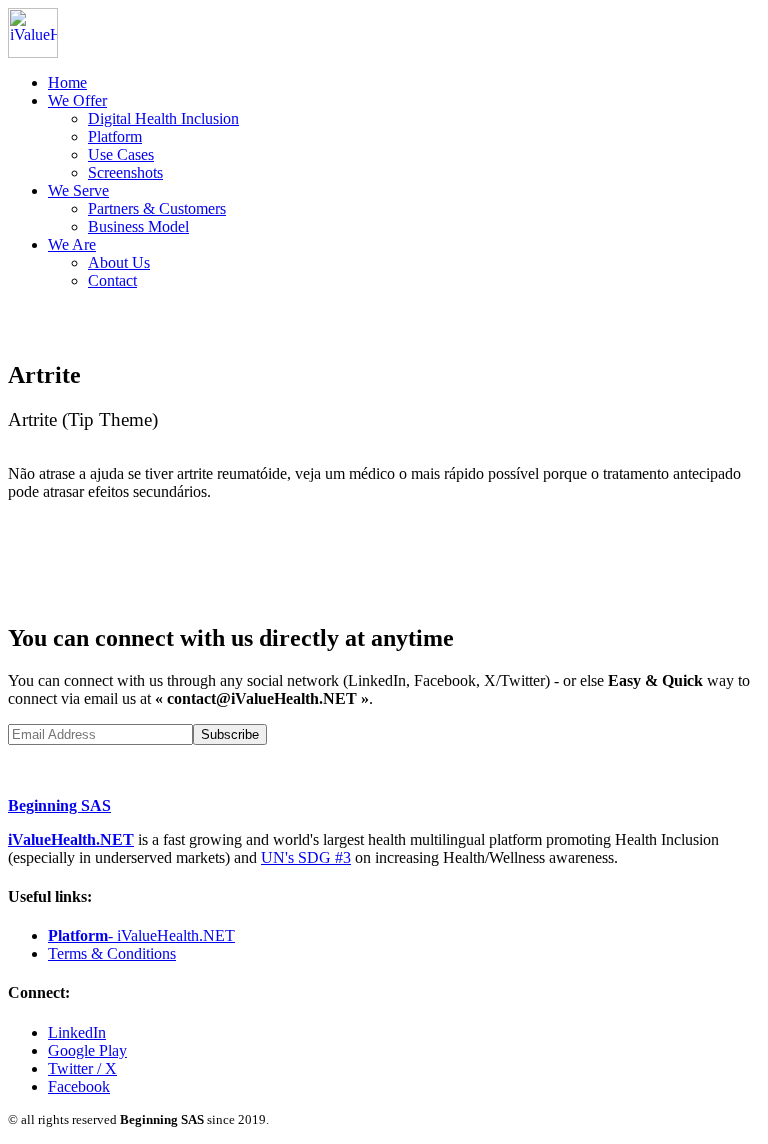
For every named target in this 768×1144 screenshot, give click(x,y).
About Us (119, 262)
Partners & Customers (157, 208)
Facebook (79, 1086)
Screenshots (125, 172)
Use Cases (121, 154)
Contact (112, 280)
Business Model (138, 226)
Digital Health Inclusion (163, 118)
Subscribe (230, 734)
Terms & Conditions (112, 953)
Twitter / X (82, 1068)
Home (67, 82)
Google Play (87, 1050)
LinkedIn (77, 1032)
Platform (115, 136)
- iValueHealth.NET (141, 935)
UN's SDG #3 (306, 857)
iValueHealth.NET (71, 839)
